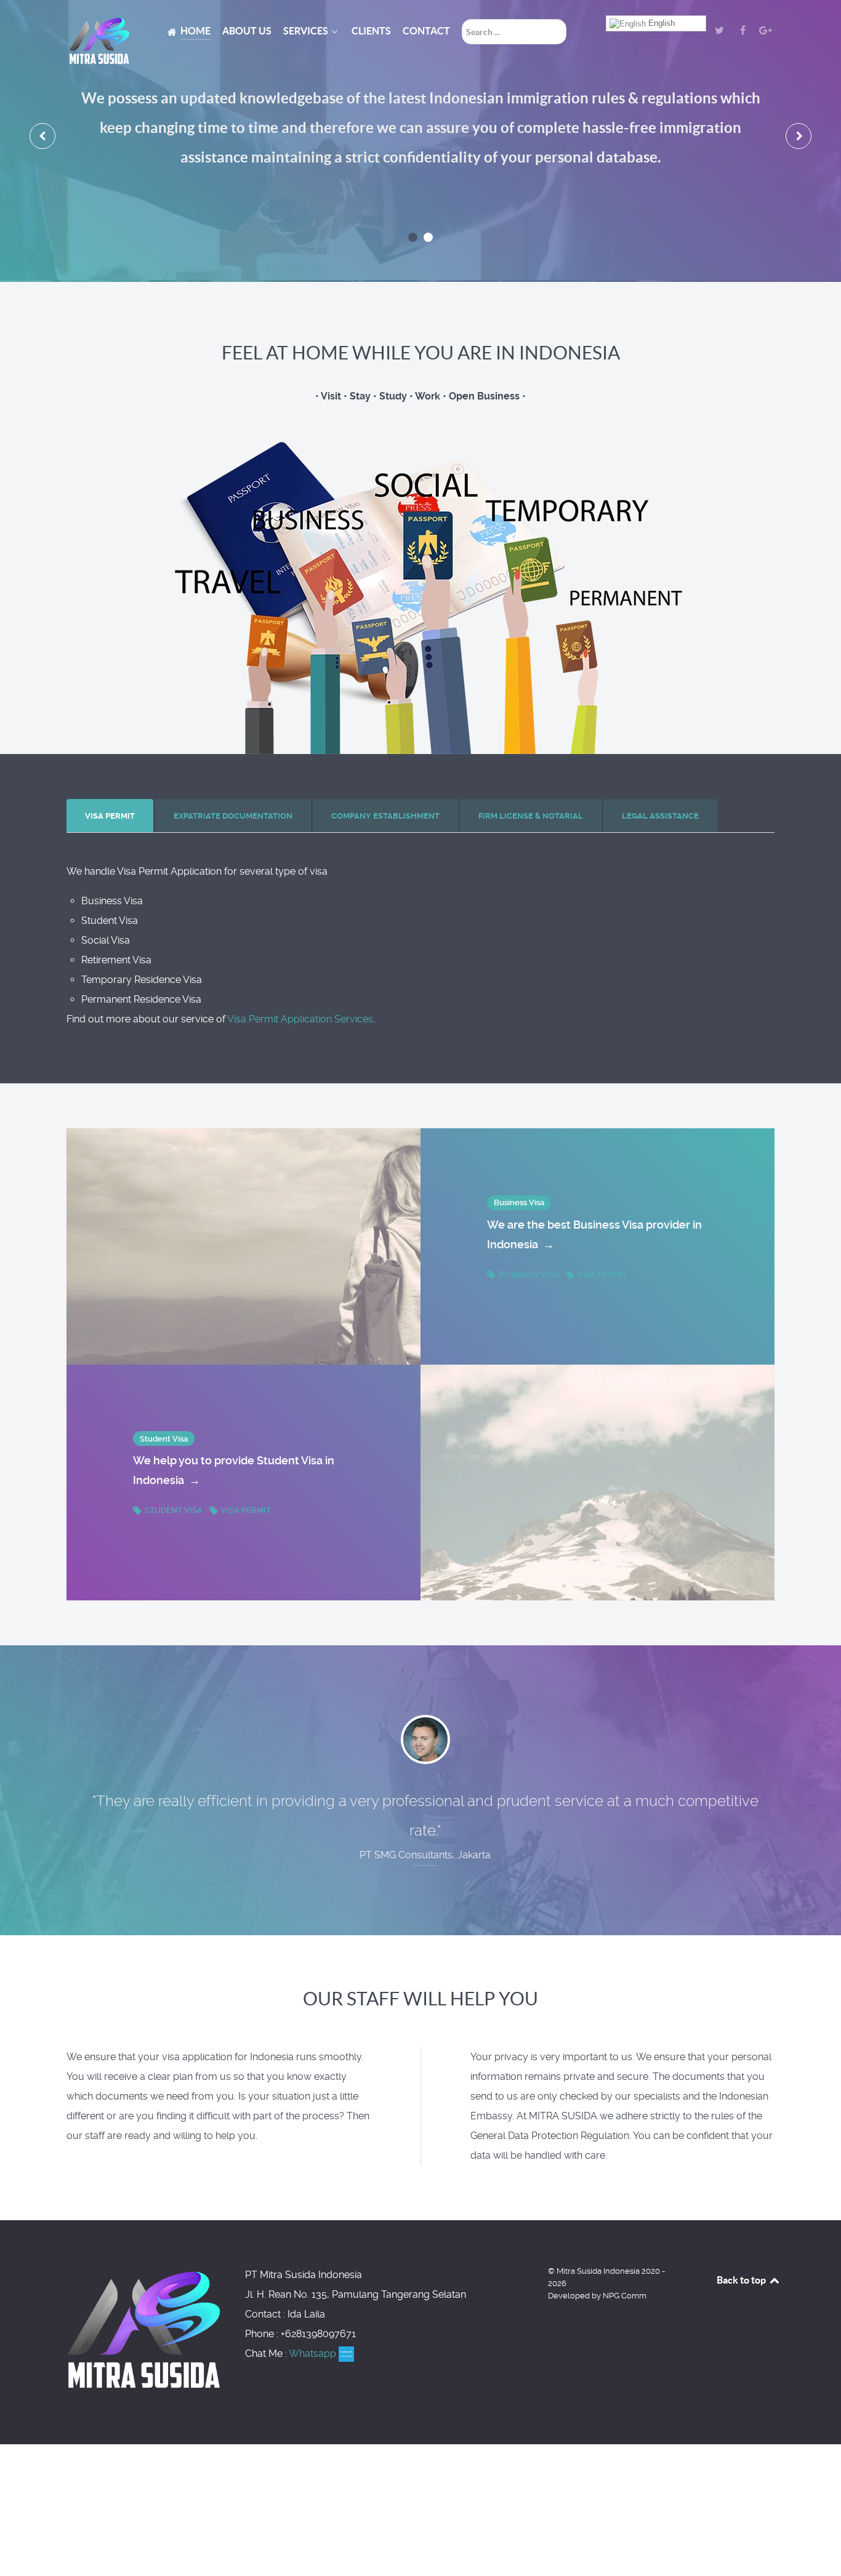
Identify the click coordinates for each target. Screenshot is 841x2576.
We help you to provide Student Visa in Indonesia (234, 1470)
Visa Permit (602, 1274)
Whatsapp (314, 2353)
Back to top (742, 2280)
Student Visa (174, 1510)
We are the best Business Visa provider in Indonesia (594, 1234)
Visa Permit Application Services (300, 1019)
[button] (413, 237)
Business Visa (529, 1274)
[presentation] (42, 136)
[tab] (111, 816)
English (660, 23)
